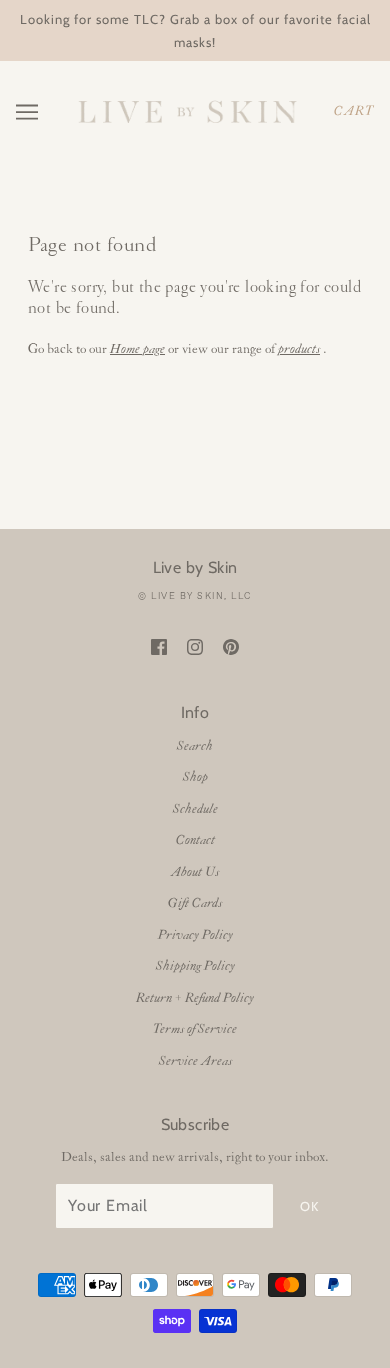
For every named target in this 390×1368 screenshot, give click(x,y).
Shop (195, 777)
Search (195, 746)
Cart (354, 111)
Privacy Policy (195, 935)
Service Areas (195, 1061)
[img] (159, 647)
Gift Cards (195, 903)
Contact (195, 840)
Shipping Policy (195, 966)
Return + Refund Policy (195, 998)
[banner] (187, 111)
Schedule (195, 809)
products (299, 349)
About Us (195, 872)
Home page (137, 349)
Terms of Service (195, 1029)
